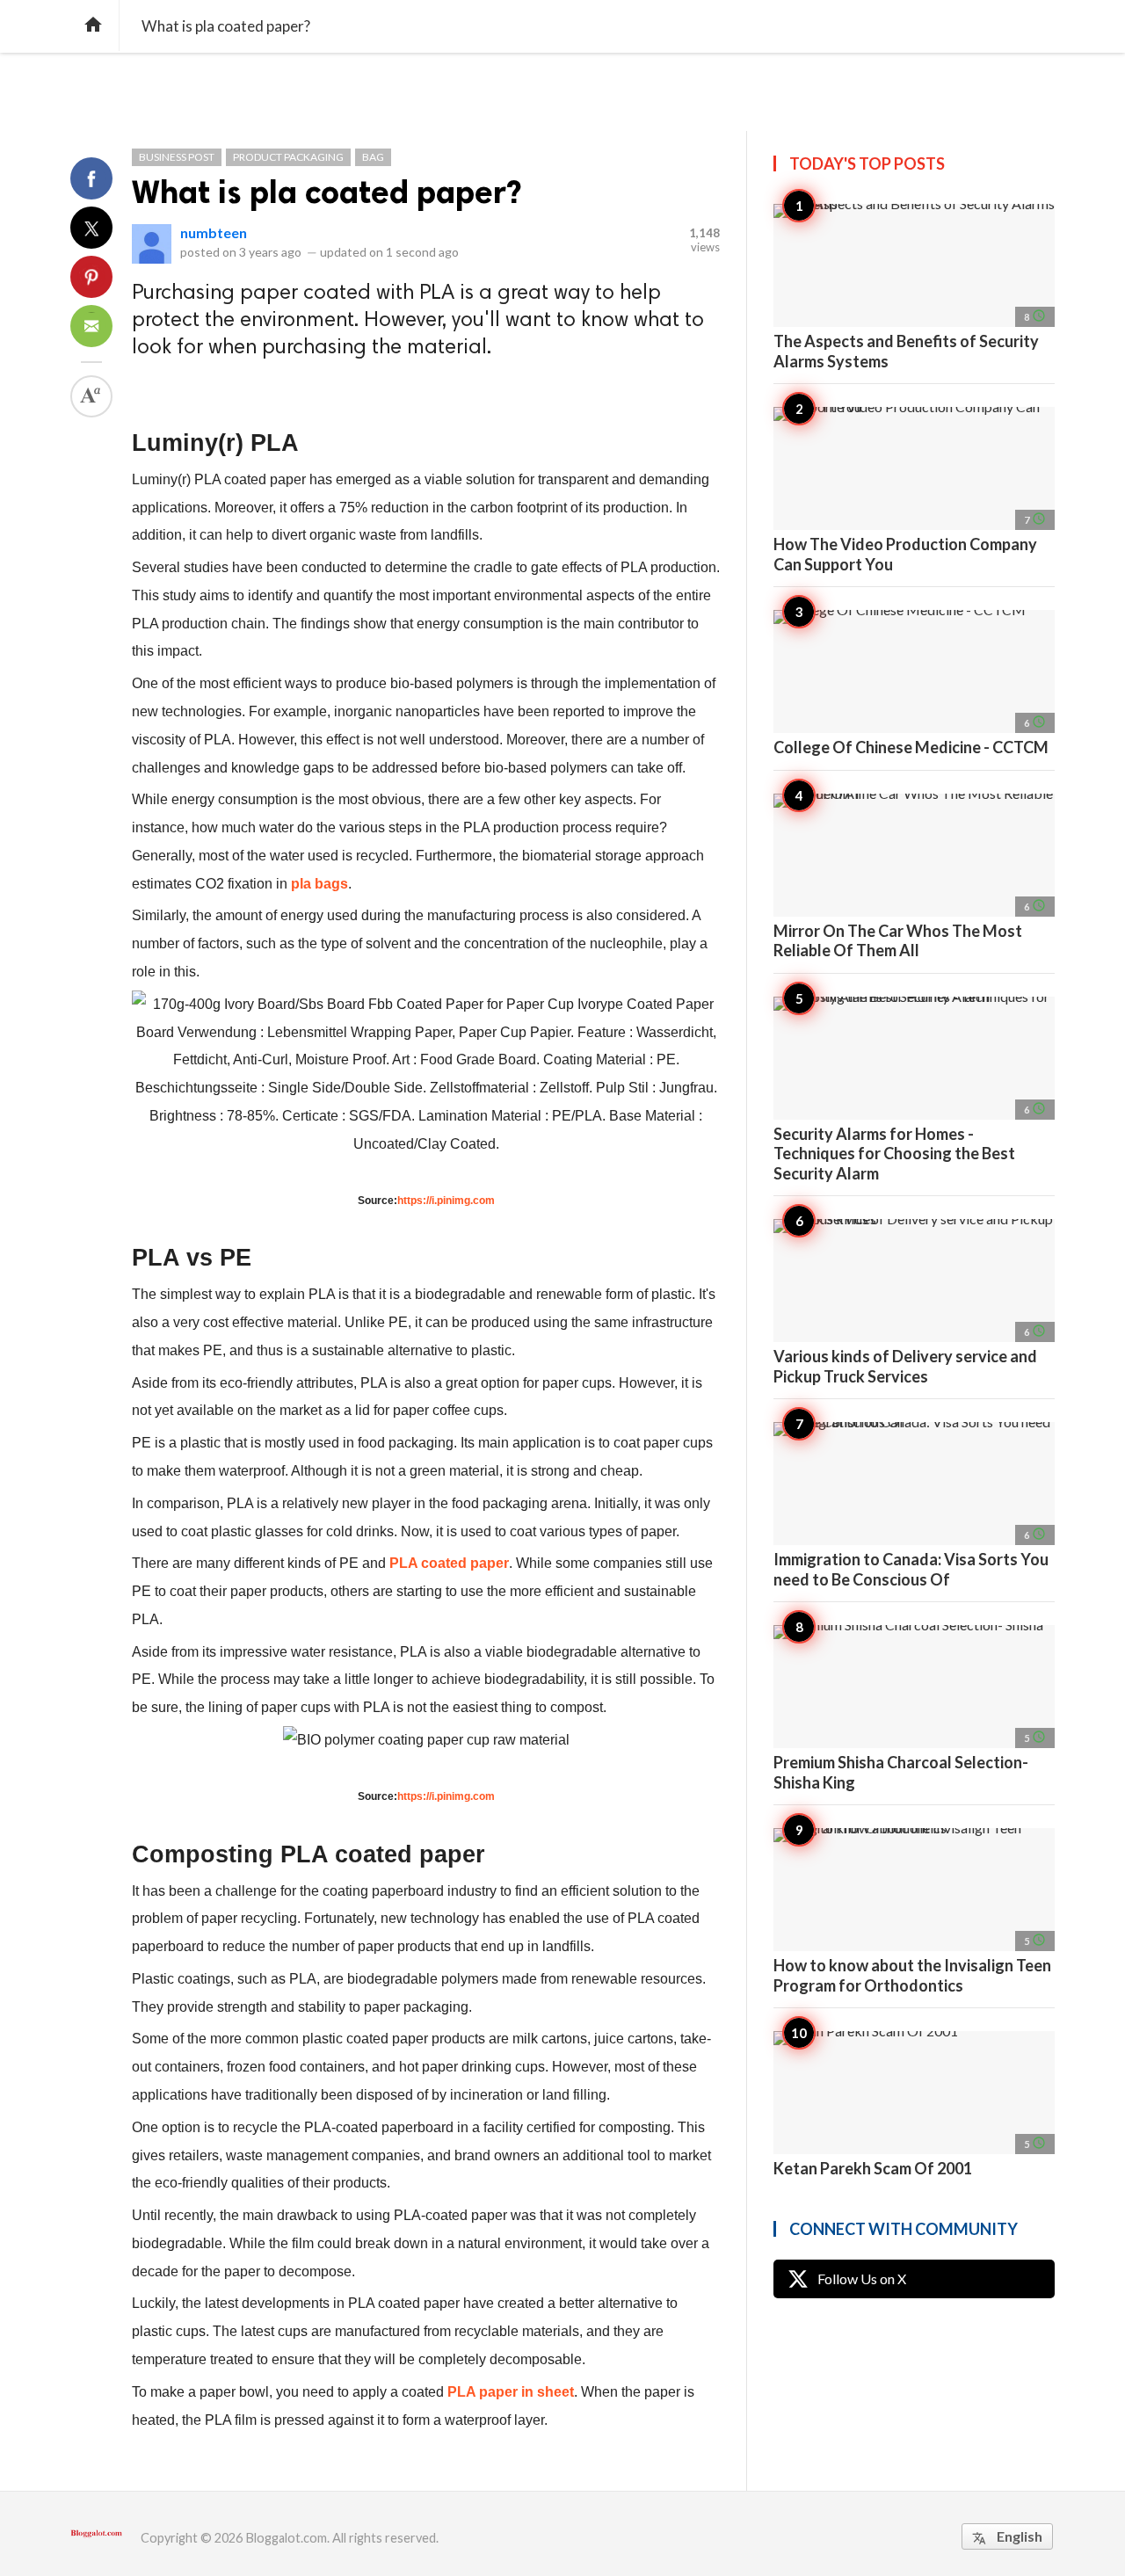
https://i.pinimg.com (446, 1201)
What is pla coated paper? (327, 192)
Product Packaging (288, 157)
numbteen (214, 232)
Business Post (177, 157)
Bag (373, 157)
